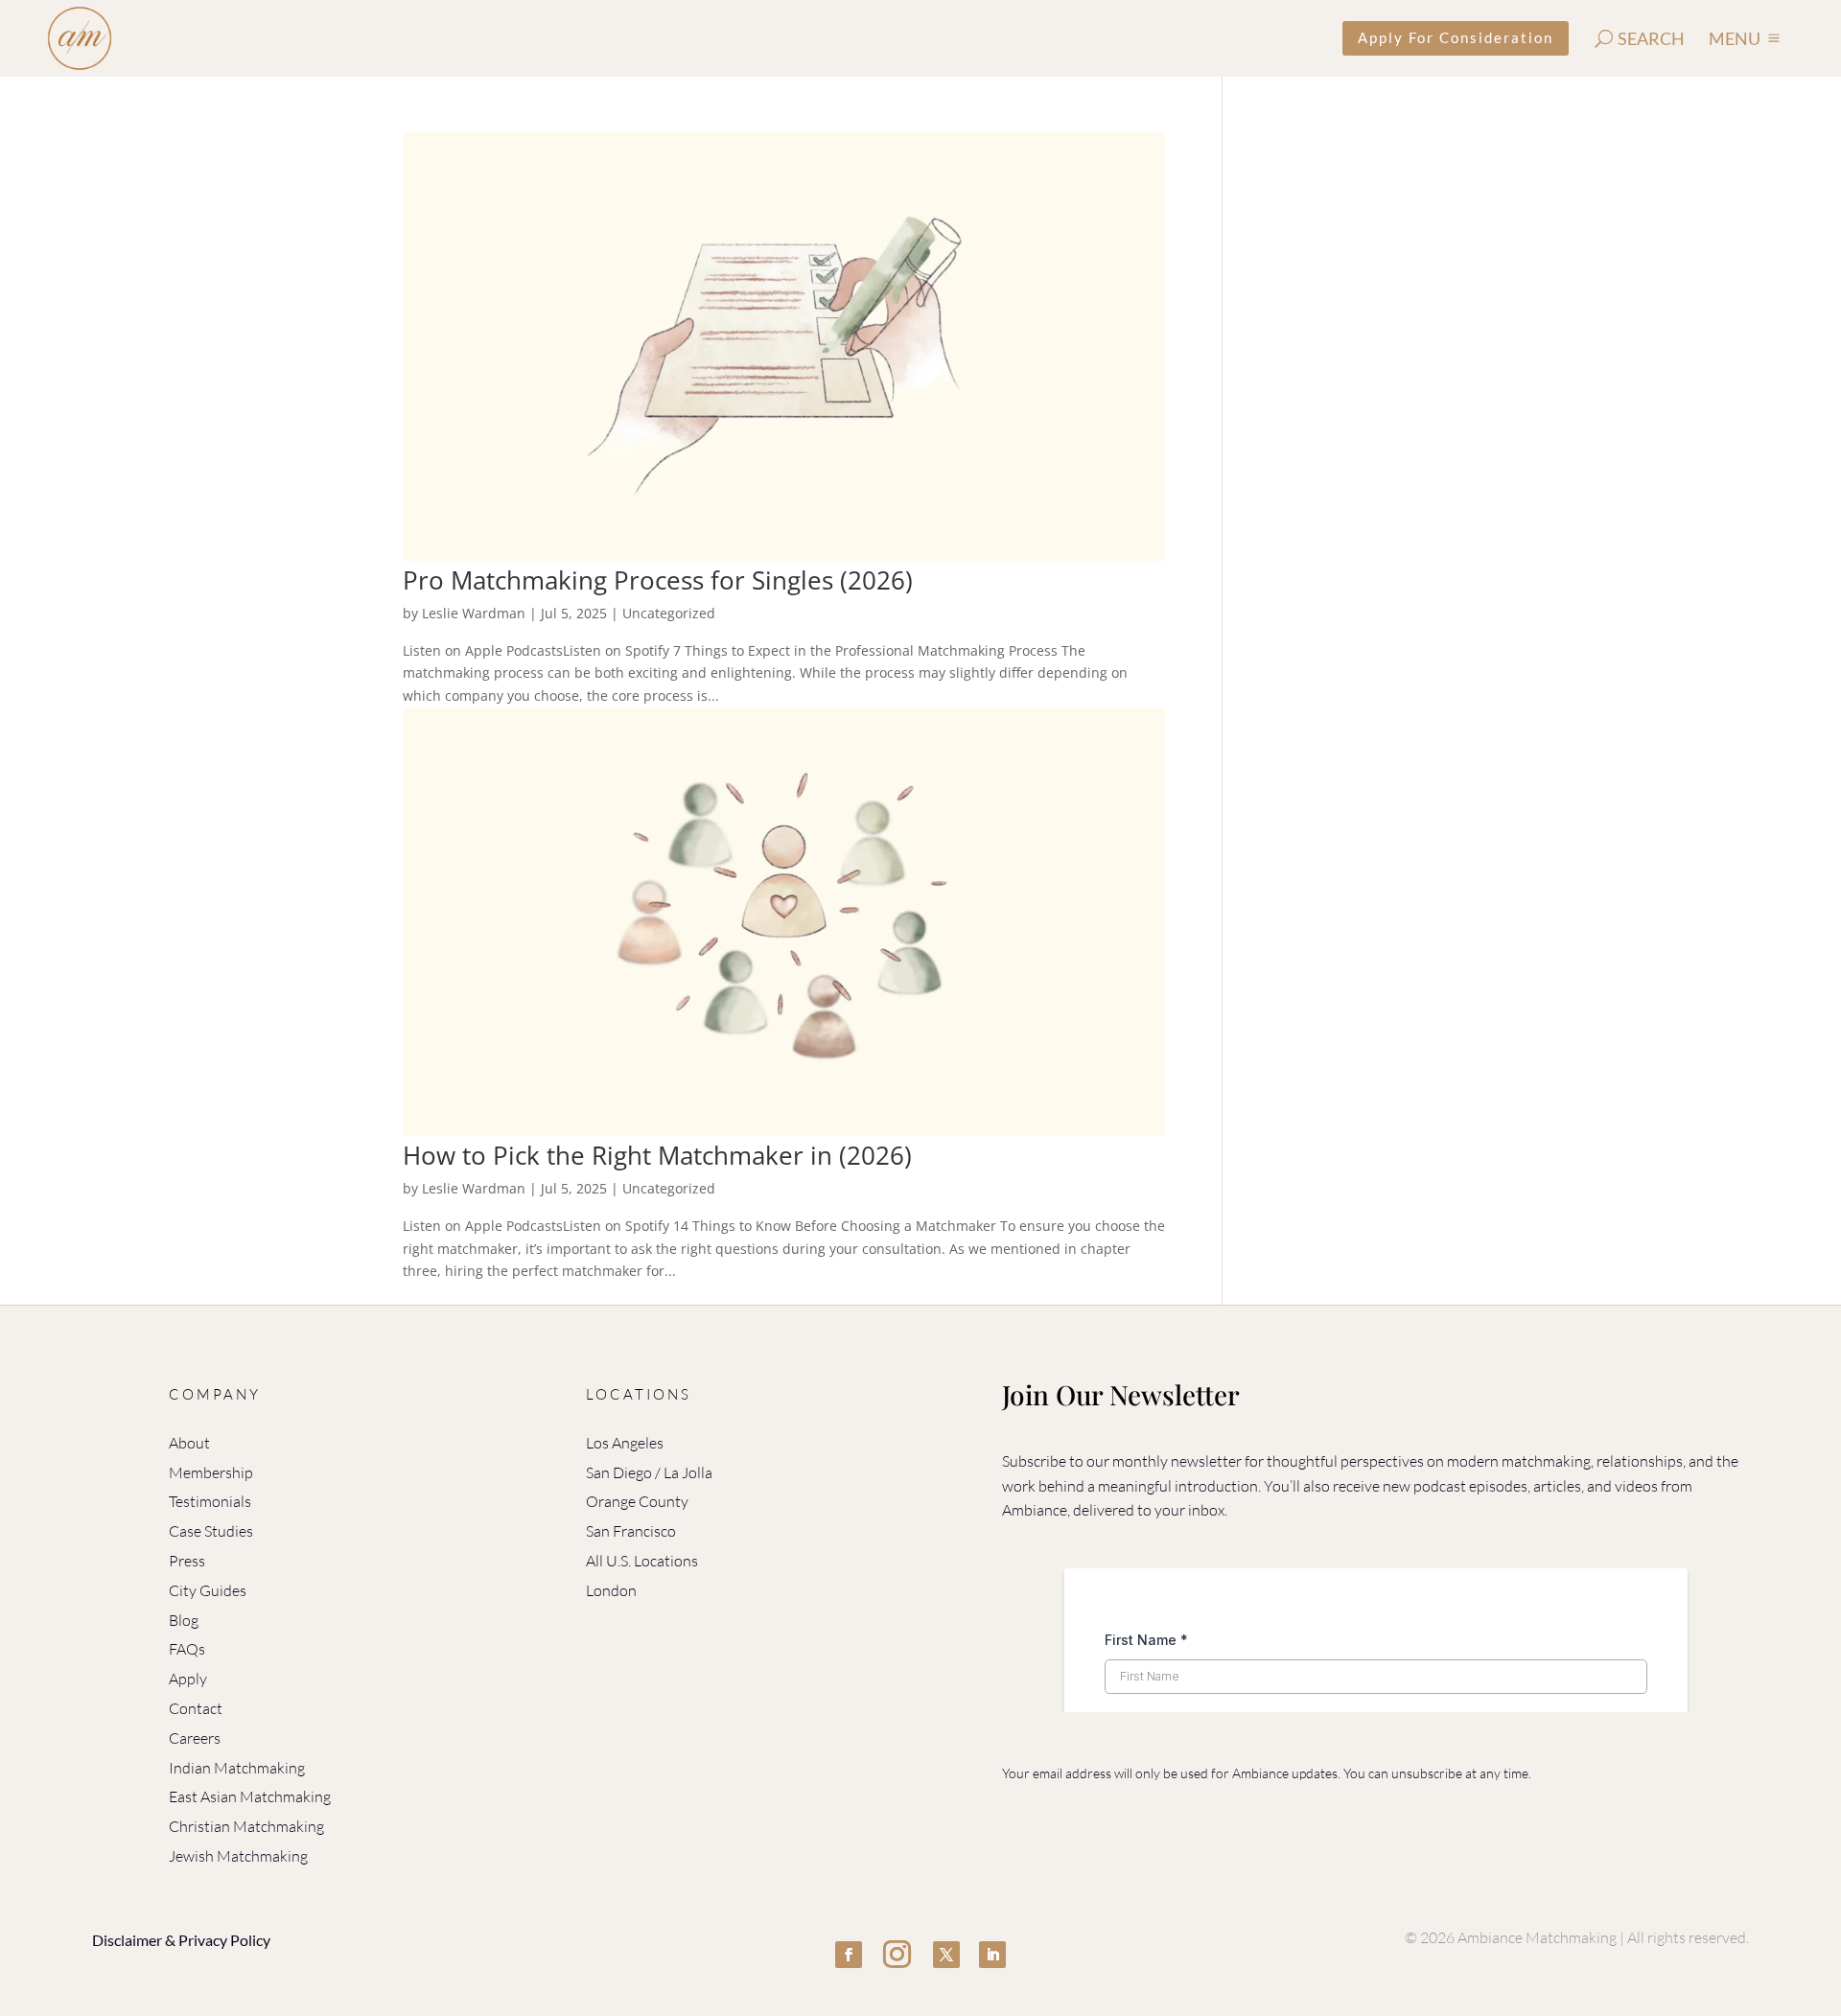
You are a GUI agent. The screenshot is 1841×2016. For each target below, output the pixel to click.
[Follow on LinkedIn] (992, 1955)
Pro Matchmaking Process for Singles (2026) (658, 580)
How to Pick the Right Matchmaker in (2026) (657, 1155)
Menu (1735, 38)
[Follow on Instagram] (897, 1955)
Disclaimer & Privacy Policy (181, 1940)
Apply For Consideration (1456, 37)
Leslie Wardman (474, 613)
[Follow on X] (946, 1955)
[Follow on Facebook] (849, 1955)
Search (1651, 38)
